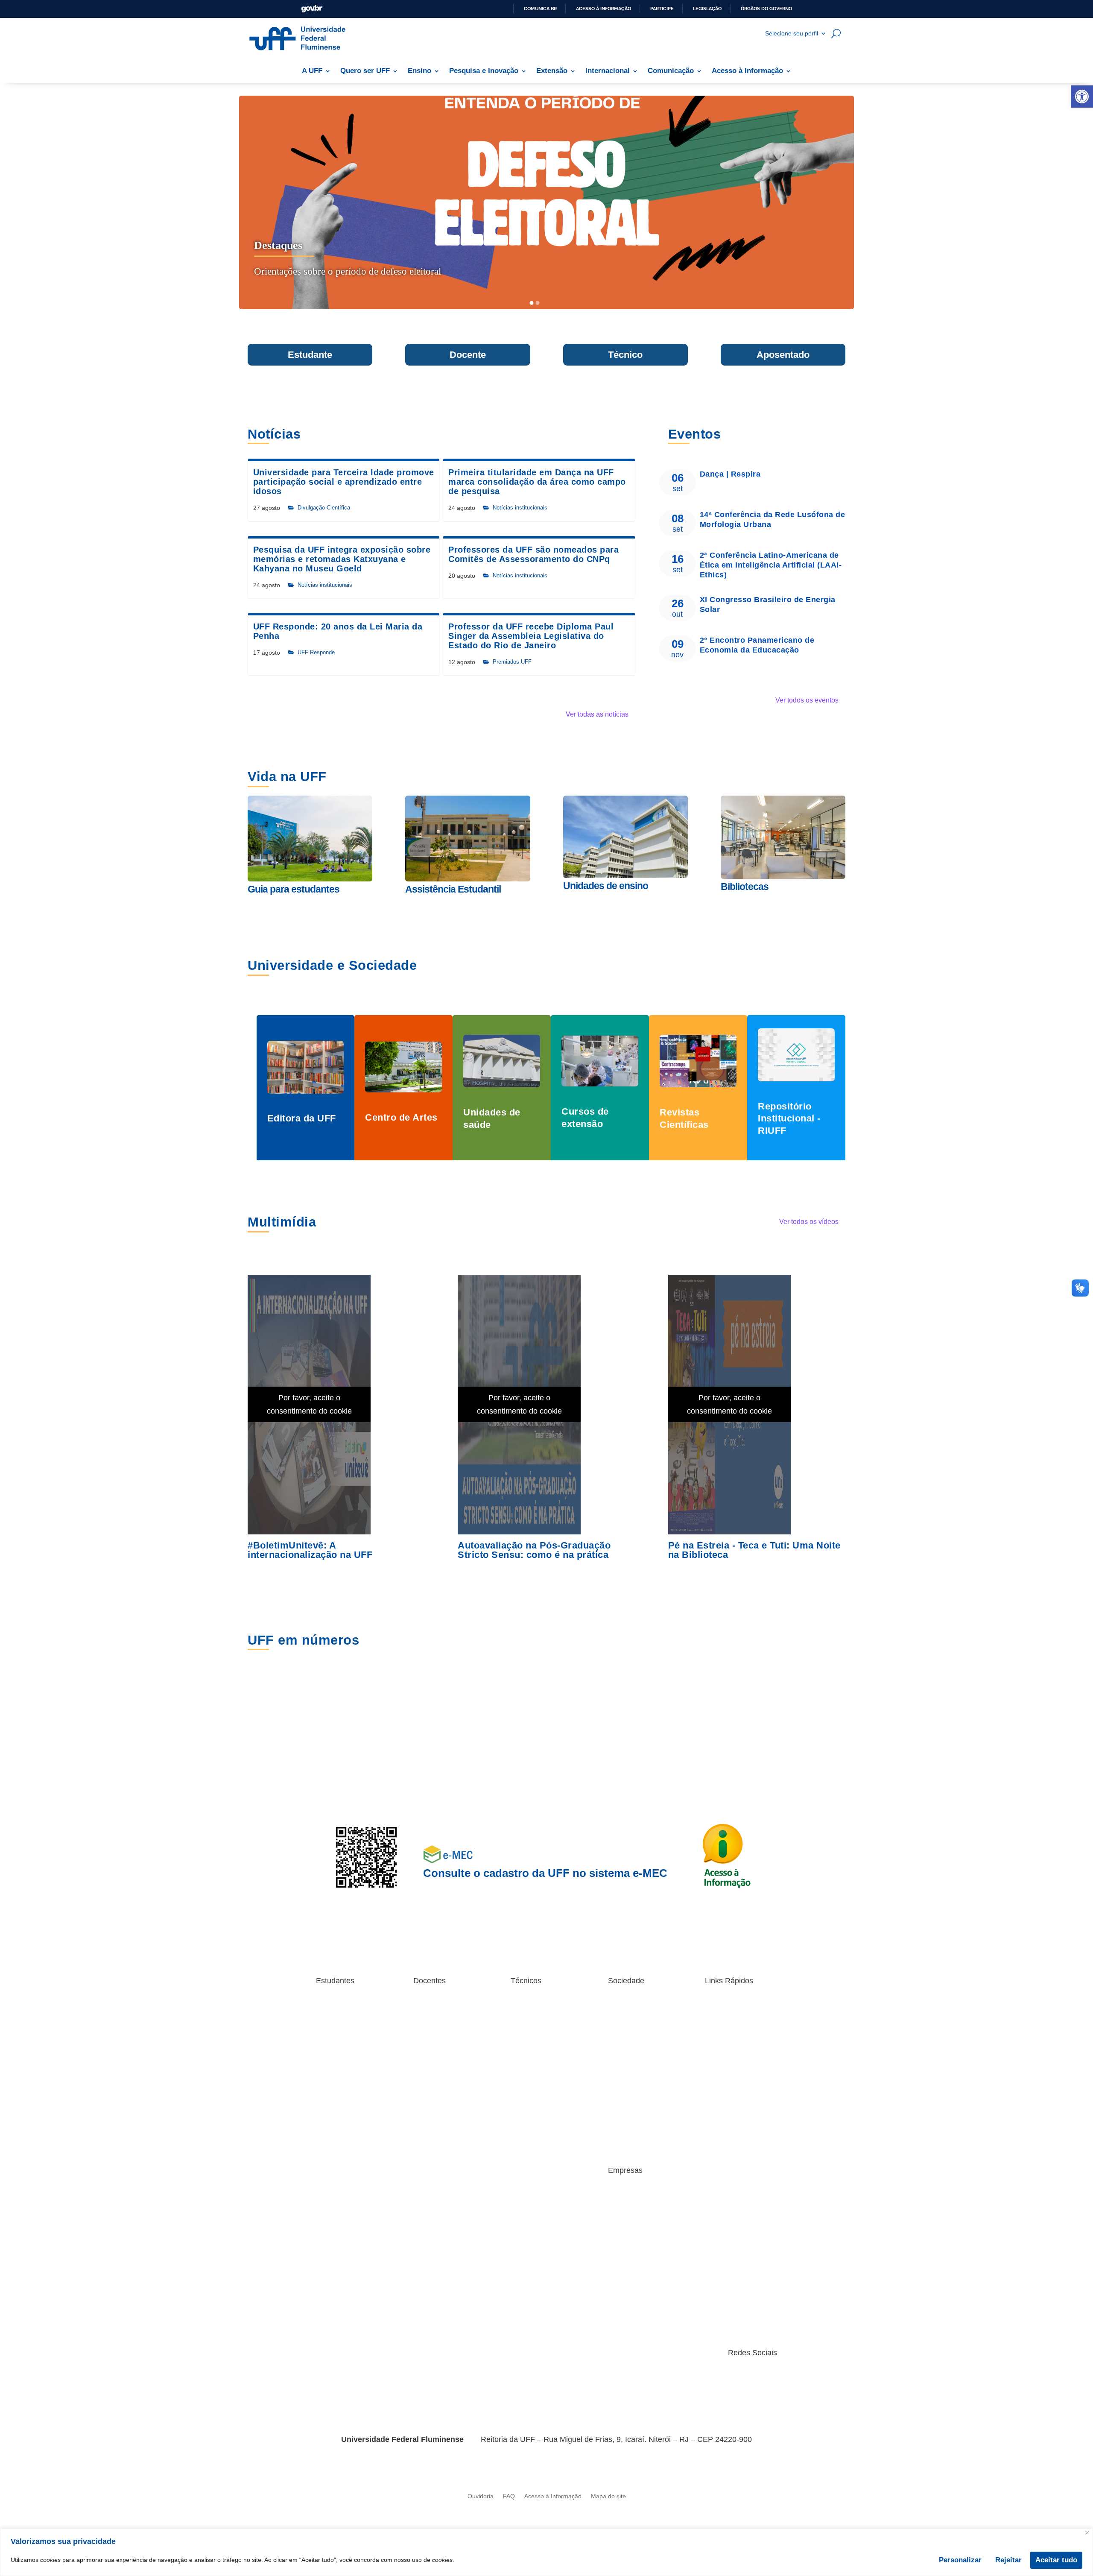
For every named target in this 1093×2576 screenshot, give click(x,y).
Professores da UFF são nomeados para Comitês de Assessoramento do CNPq (533, 554)
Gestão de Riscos (729, 2070)
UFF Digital (428, 2127)
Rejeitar (1008, 2560)
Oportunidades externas (349, 2133)
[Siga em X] (702, 2379)
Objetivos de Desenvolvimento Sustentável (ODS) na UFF (637, 2104)
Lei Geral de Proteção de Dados (739, 2098)
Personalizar (960, 2560)
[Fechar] (1087, 2533)
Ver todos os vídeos (809, 1222)
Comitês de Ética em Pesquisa (441, 2111)
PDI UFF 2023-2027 (732, 2183)
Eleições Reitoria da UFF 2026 (739, 2054)
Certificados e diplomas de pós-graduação (352, 2067)
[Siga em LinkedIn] (719, 2379)
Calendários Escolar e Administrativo (540, 2104)
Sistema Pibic (431, 2032)
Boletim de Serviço (730, 2038)
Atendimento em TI (731, 2025)
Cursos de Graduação (346, 2101)
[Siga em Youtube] (736, 2379)
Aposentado (783, 355)
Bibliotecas (330, 2038)
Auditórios (718, 2196)
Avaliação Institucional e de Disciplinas (737, 2010)
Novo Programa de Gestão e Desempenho (542, 2010)
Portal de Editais (338, 2165)
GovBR (312, 9)
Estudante (310, 355)
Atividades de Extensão (640, 2007)
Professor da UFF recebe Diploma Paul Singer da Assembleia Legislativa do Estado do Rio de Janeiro (531, 636)
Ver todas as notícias (597, 714)
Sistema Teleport (533, 2025)
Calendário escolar (341, 2051)
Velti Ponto (525, 2038)
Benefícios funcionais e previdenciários (542, 2086)
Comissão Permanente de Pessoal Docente (449, 2092)
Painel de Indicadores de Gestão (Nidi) (738, 2117)
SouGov (522, 2070)
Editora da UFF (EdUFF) (641, 2051)
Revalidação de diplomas (642, 2126)
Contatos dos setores (546, 2357)
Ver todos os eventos (807, 700)
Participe (662, 9)
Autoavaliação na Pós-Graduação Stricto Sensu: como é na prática (534, 1550)
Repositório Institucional (446, 2019)
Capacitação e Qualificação (530, 2054)
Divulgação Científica (324, 508)
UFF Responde (316, 652)
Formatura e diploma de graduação (349, 2086)
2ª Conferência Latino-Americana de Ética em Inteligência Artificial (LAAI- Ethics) (771, 565)
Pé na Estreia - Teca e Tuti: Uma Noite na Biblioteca (754, 1550)
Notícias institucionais (520, 508)
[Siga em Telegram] (770, 2379)
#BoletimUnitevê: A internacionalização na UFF (310, 1550)
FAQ (509, 2496)
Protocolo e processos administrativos (735, 2136)
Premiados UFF (512, 662)
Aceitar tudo (1056, 2560)
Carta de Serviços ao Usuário (636, 2022)
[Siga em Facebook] (685, 2379)
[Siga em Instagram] (668, 2379)
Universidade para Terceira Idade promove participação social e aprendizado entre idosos (344, 482)
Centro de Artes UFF (636, 2038)
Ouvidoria (481, 2496)
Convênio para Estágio (639, 2196)
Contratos (621, 2209)
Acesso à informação (603, 9)
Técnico (625, 355)
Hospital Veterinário (634, 2064)
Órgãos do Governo (766, 9)
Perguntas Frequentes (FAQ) (346, 2149)
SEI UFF (716, 2152)
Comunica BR (540, 9)
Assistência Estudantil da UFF (349, 2022)
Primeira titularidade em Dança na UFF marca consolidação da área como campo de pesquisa (537, 482)
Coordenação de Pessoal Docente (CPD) (447, 2074)
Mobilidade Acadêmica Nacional (346, 2117)
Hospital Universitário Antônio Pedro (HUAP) (638, 2080)
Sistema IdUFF (336, 2177)
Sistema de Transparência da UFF (740, 2168)
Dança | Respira (730, 474)
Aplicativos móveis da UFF (352, 2007)
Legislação (707, 9)
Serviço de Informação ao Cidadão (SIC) (643, 2142)
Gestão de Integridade (735, 2083)
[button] (1082, 97)
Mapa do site (608, 2496)
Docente (468, 355)
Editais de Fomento (440, 2058)
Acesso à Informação (553, 2496)
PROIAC (425, 2045)
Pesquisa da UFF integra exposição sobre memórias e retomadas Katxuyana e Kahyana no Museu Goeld (342, 559)
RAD (419, 2007)
